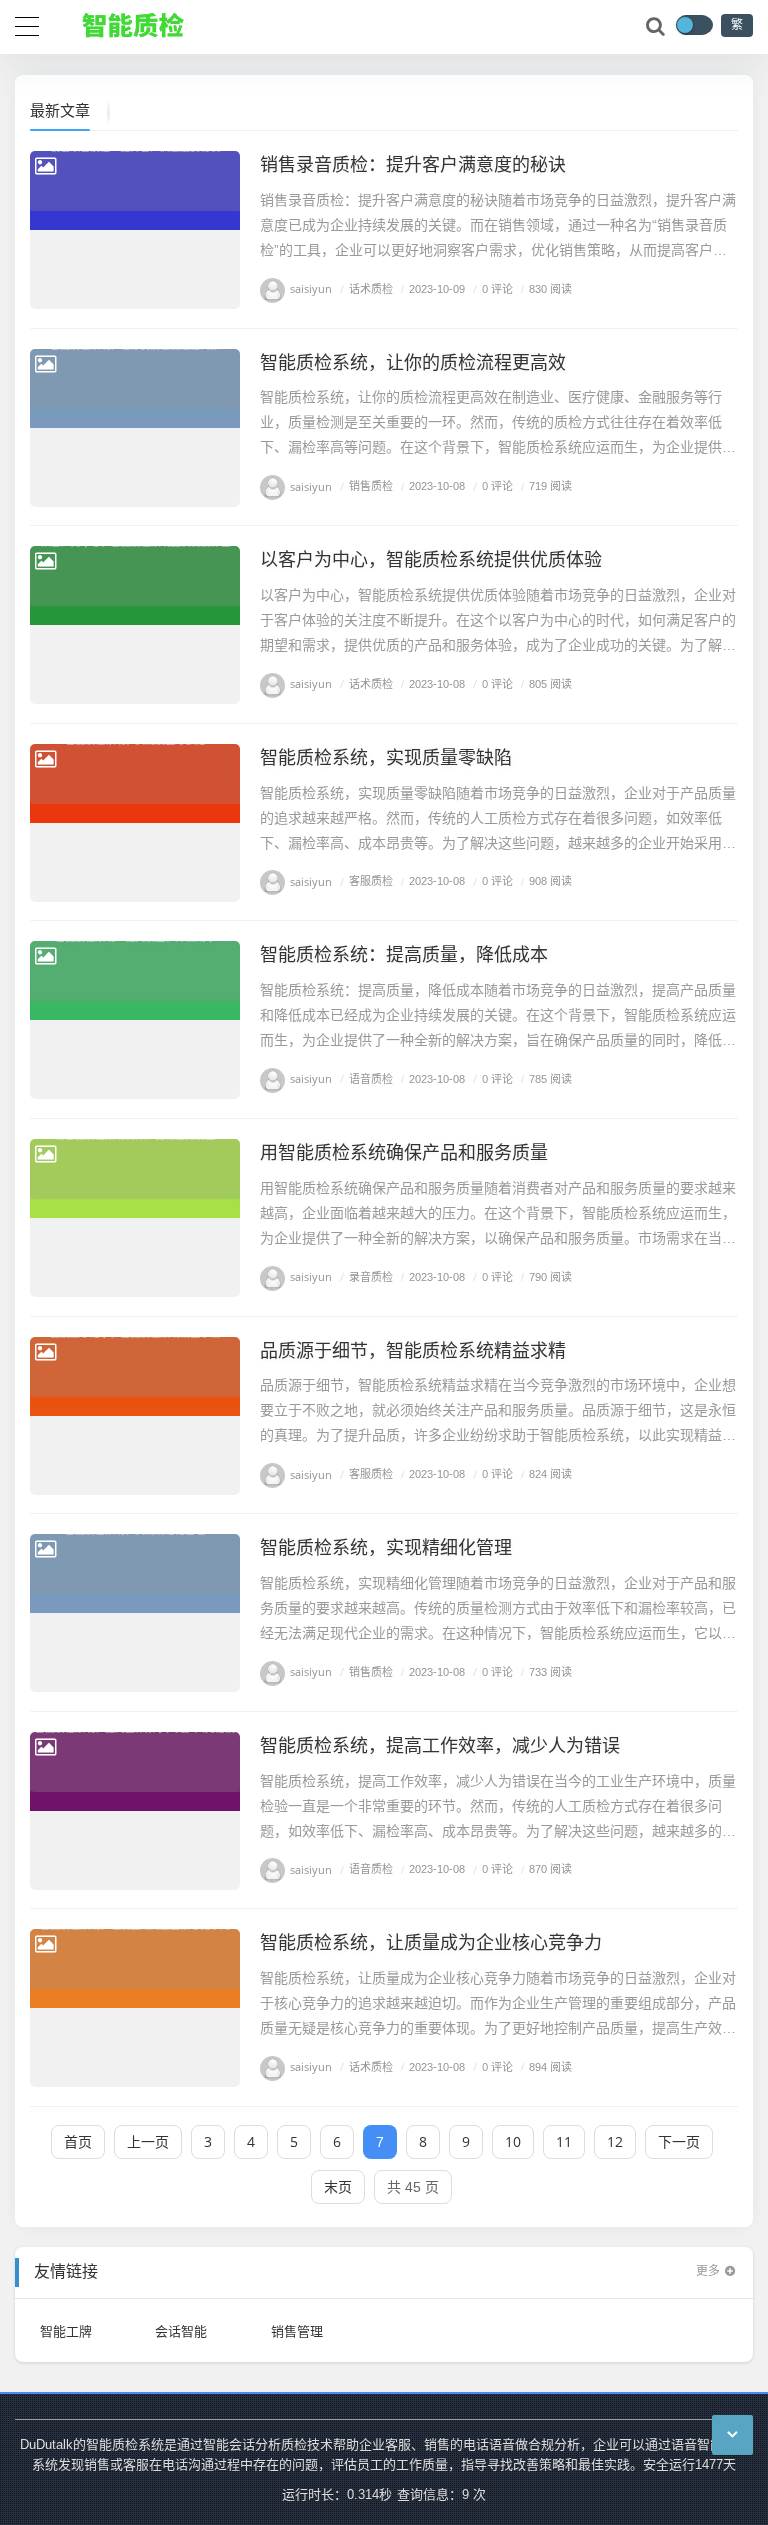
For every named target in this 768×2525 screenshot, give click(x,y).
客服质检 (366, 881)
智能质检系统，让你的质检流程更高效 (413, 362)
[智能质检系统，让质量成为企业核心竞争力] (135, 2008)
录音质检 (366, 1276)
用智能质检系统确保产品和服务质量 (404, 1152)
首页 (78, 2141)
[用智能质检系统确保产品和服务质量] (135, 1218)
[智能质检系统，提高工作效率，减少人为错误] (135, 1811)
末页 (338, 2186)
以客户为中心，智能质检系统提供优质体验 (431, 559)
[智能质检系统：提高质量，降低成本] (135, 1020)
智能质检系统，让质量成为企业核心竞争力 (431, 1942)
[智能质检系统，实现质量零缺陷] (135, 823)
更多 (708, 2270)
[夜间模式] (694, 25)
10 (513, 2141)
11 (564, 2141)
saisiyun (311, 288)
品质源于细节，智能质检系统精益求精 (413, 1350)
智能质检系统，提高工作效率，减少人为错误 (440, 1745)
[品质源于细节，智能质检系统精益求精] (135, 1416)
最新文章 (60, 110)
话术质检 (366, 288)
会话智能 (181, 2331)
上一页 (148, 2141)
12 (615, 2141)
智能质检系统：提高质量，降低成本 (404, 954)
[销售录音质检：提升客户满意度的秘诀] (135, 230)
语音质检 (366, 1078)
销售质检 (366, 486)
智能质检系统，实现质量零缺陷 (386, 757)
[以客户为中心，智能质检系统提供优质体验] (135, 625)
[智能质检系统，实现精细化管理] (135, 1613)
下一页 (679, 2141)
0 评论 (493, 288)
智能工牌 (66, 2331)
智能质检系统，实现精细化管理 (386, 1547)
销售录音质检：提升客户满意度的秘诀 (413, 164)
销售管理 (297, 2331)
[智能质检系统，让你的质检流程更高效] (135, 428)
